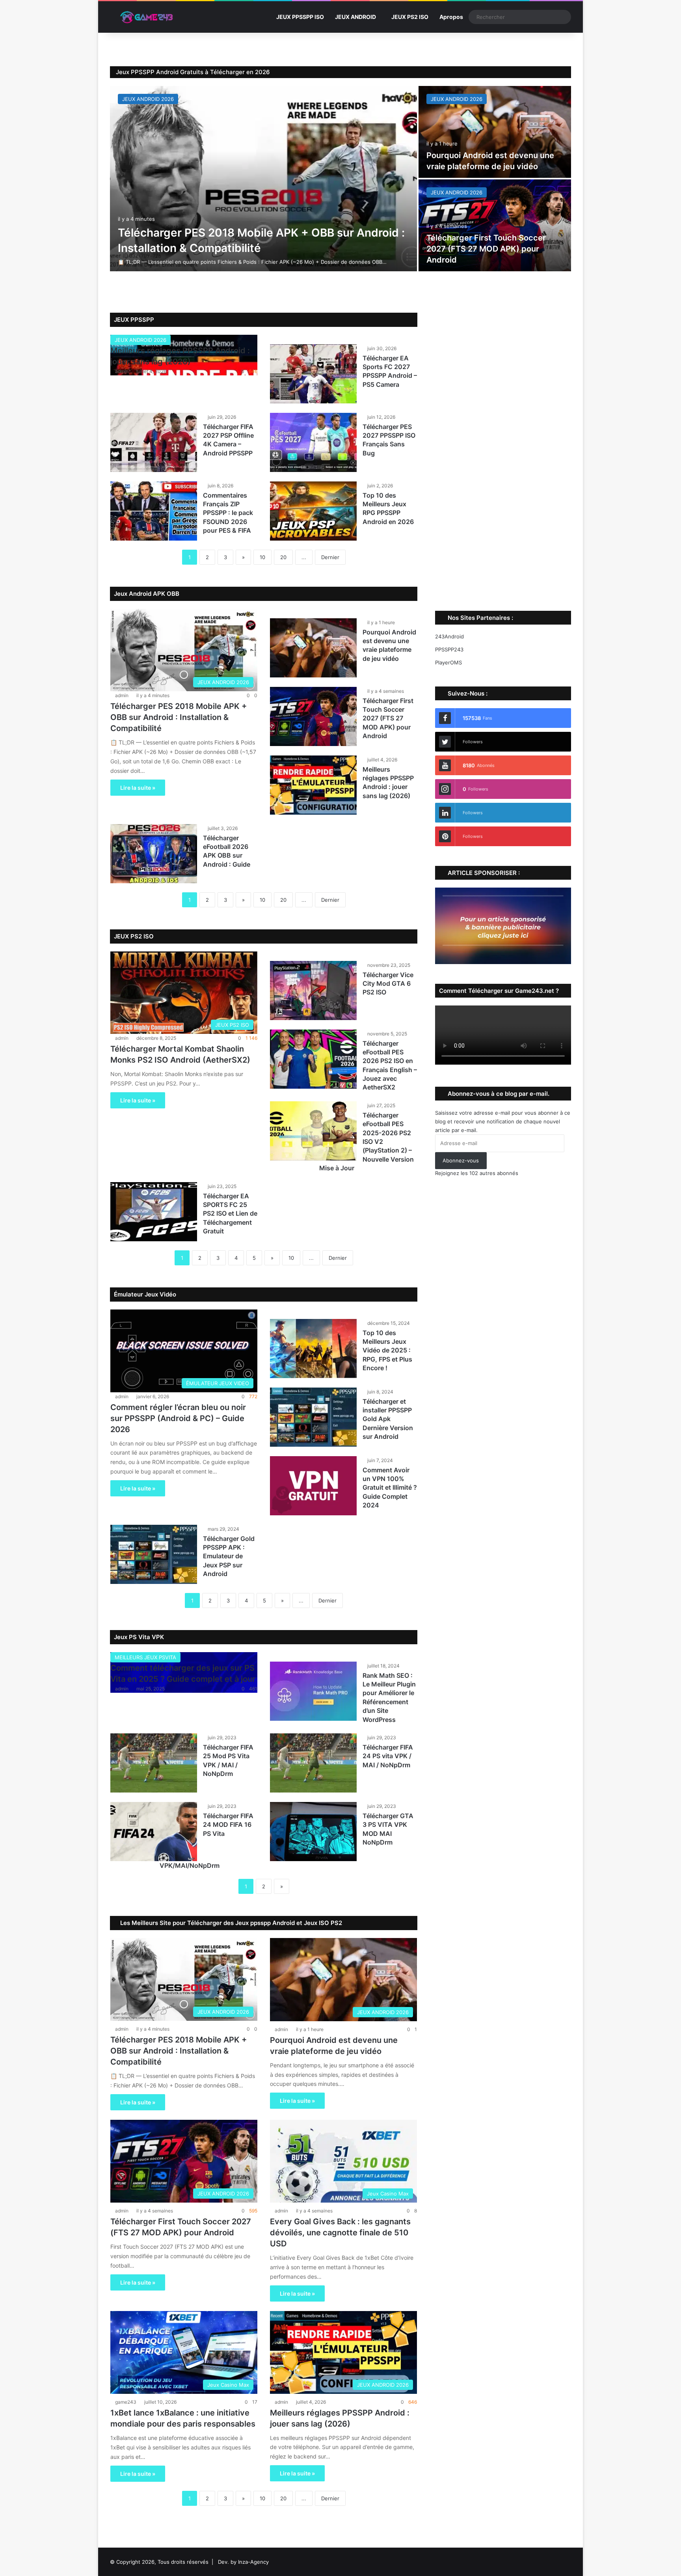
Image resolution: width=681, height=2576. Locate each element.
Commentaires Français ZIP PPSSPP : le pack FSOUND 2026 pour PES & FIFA (228, 513)
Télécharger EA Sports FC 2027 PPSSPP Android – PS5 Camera (390, 371)
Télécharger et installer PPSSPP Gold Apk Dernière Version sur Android (388, 1419)
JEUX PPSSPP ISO (300, 17)
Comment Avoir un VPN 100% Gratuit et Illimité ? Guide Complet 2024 (390, 1488)
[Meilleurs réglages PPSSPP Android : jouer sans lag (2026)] (313, 785)
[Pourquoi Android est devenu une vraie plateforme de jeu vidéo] (495, 132)
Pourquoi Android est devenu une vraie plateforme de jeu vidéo (389, 645)
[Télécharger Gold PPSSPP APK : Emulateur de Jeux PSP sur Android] (154, 1554)
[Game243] (145, 17)
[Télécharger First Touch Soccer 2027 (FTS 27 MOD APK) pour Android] (495, 225)
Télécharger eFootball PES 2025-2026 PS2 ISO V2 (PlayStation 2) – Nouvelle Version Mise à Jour (367, 1142)
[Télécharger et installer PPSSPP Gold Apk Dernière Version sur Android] (313, 1417)
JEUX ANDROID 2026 (148, 99)
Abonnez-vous (461, 1160)
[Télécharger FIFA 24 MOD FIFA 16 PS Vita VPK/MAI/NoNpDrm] (154, 1832)
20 (283, 557)
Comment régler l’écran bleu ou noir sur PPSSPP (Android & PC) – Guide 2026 (178, 1418)
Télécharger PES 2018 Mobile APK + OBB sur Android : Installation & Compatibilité (179, 717)
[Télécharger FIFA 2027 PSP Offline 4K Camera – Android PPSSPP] (154, 442)
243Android (449, 636)
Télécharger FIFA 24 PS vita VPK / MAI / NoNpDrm (388, 1756)
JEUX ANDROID (355, 17)
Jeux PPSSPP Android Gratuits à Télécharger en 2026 (193, 72)
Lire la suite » (138, 788)
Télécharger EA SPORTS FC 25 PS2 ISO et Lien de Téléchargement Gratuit (230, 1214)
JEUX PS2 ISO (410, 17)
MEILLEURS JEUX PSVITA (145, 1657)
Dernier (330, 557)
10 (262, 557)
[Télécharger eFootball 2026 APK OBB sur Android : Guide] (154, 854)
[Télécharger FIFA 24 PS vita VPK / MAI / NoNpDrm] (313, 1763)
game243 (126, 2402)
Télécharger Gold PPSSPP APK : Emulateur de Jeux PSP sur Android (229, 1556)
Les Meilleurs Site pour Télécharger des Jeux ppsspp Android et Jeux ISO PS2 (230, 1923)
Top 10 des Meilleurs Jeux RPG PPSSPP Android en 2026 (388, 508)
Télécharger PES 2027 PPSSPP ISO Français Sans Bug (389, 440)
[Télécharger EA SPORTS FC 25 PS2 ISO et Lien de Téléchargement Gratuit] (154, 1212)
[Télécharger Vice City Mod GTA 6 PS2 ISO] (313, 990)
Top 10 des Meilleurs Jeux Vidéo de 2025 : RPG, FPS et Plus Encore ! (387, 1350)
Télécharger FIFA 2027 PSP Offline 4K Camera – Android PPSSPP (228, 440)
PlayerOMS (448, 662)
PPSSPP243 (449, 649)
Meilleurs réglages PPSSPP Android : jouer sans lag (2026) (388, 782)
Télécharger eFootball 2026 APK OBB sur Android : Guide (227, 851)
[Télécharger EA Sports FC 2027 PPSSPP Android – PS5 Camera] (313, 374)
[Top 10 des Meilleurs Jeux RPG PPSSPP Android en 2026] (313, 511)
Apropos (451, 17)
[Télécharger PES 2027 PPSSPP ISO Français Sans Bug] (313, 442)
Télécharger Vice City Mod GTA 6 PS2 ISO (388, 984)
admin (122, 371)
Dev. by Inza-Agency (243, 2562)
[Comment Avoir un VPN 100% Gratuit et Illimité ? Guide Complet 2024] (313, 1486)
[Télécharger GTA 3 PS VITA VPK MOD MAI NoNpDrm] (313, 1832)
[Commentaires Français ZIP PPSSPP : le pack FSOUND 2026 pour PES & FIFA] (154, 511)
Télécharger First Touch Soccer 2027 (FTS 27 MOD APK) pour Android (486, 249)
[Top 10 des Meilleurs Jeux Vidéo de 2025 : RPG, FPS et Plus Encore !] (313, 1349)
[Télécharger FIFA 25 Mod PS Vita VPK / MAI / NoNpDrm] (154, 1763)
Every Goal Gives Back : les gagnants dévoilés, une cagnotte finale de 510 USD (340, 2233)
